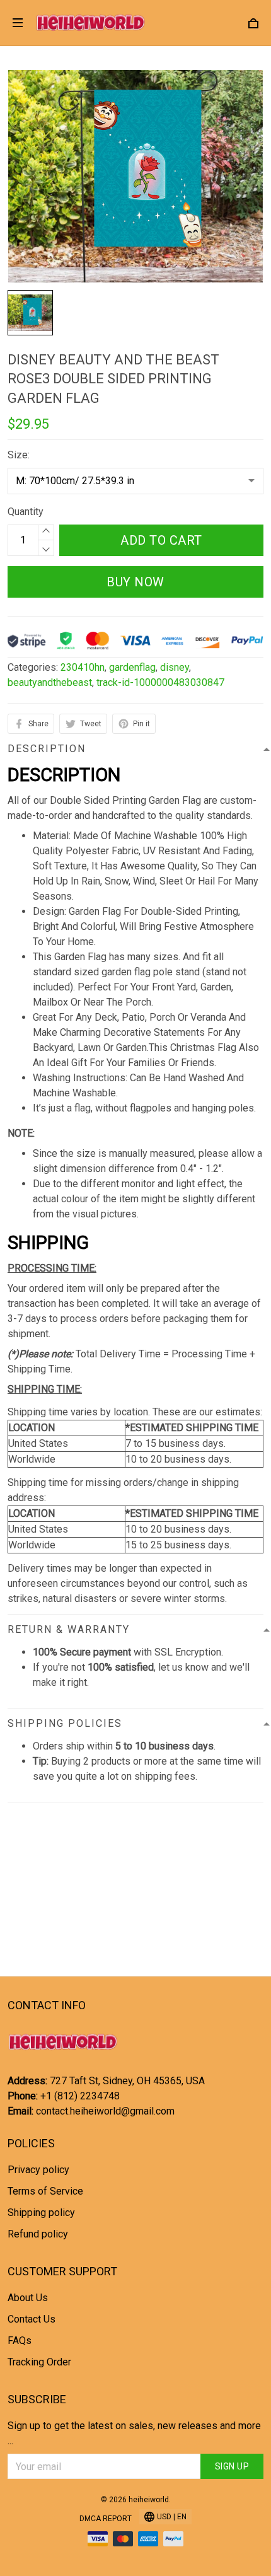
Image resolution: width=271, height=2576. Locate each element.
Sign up (232, 2466)
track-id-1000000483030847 (160, 682)
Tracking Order (39, 2362)
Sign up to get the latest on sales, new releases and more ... (134, 2433)
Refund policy (38, 2234)
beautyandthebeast (50, 682)
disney (175, 667)
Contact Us (32, 2319)
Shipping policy (41, 2213)
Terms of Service (45, 2191)
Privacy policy (38, 2170)
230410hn (83, 667)
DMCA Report (106, 2519)
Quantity (26, 512)
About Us (28, 2298)
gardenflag (132, 667)
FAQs (20, 2341)
